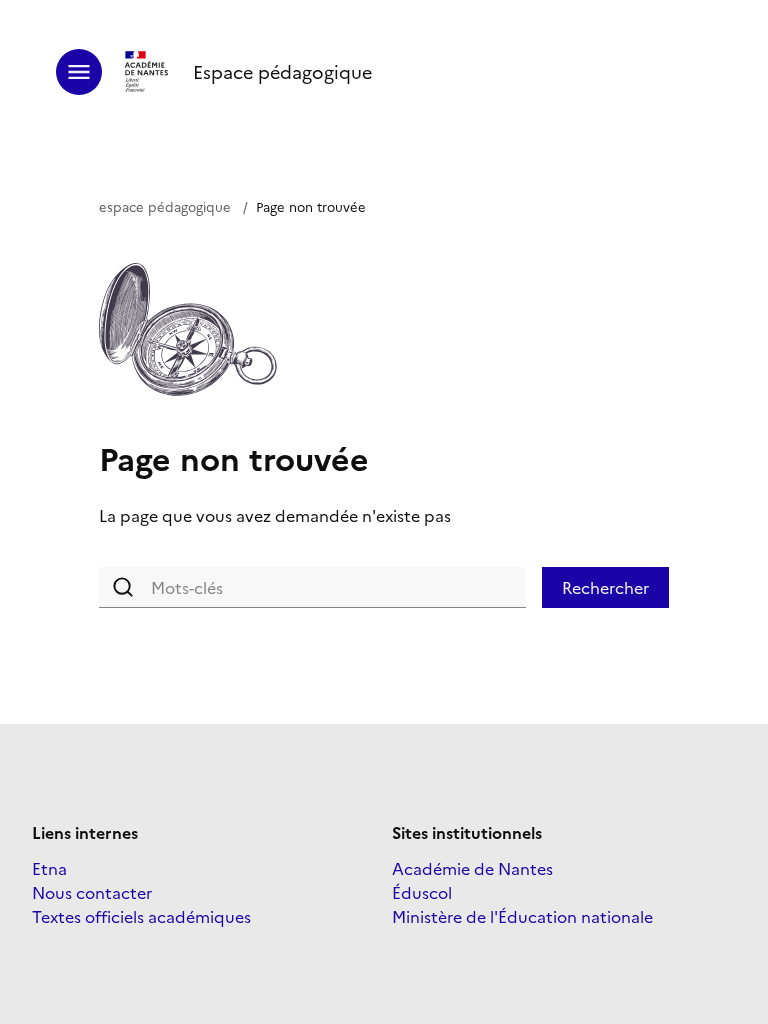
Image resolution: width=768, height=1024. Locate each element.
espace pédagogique (165, 206)
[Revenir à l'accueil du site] (147, 72)
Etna (49, 868)
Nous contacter (92, 892)
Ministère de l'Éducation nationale (522, 916)
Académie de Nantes (472, 868)
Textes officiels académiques (141, 916)
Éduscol (422, 892)
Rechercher (605, 587)
